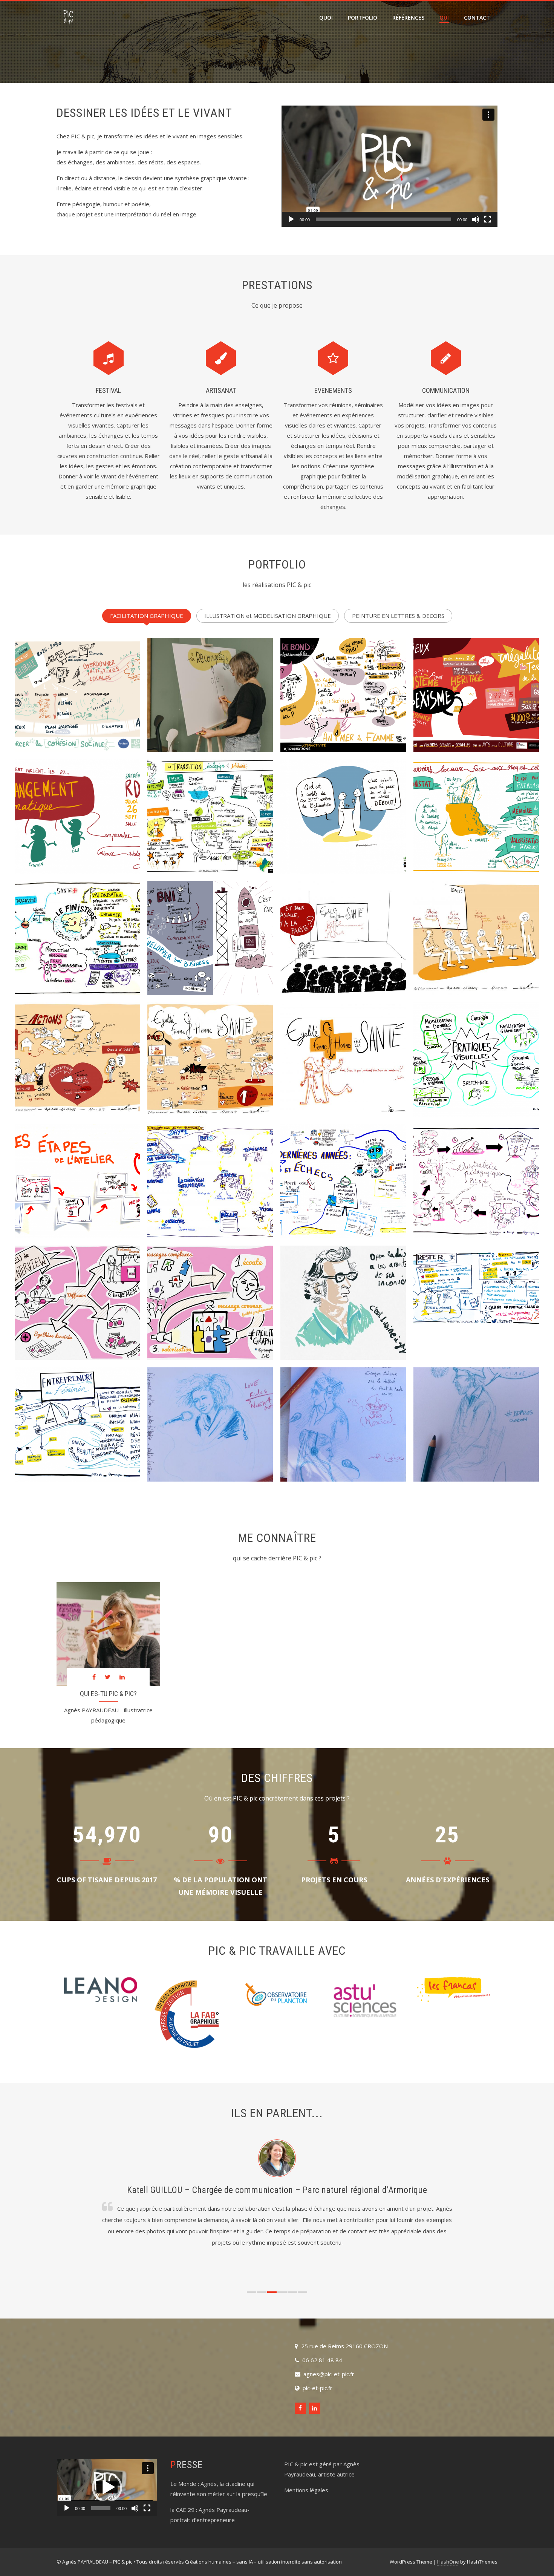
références (408, 18)
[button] (389, 166)
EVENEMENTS (333, 390)
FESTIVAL (108, 390)
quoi (326, 18)
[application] (389, 166)
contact (477, 18)
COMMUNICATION (446, 390)
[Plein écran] (488, 219)
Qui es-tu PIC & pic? (108, 1694)
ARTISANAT (221, 390)
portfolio (363, 18)
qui (444, 18)
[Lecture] (291, 219)
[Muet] (476, 219)
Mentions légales (306, 2490)
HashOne (448, 2562)
